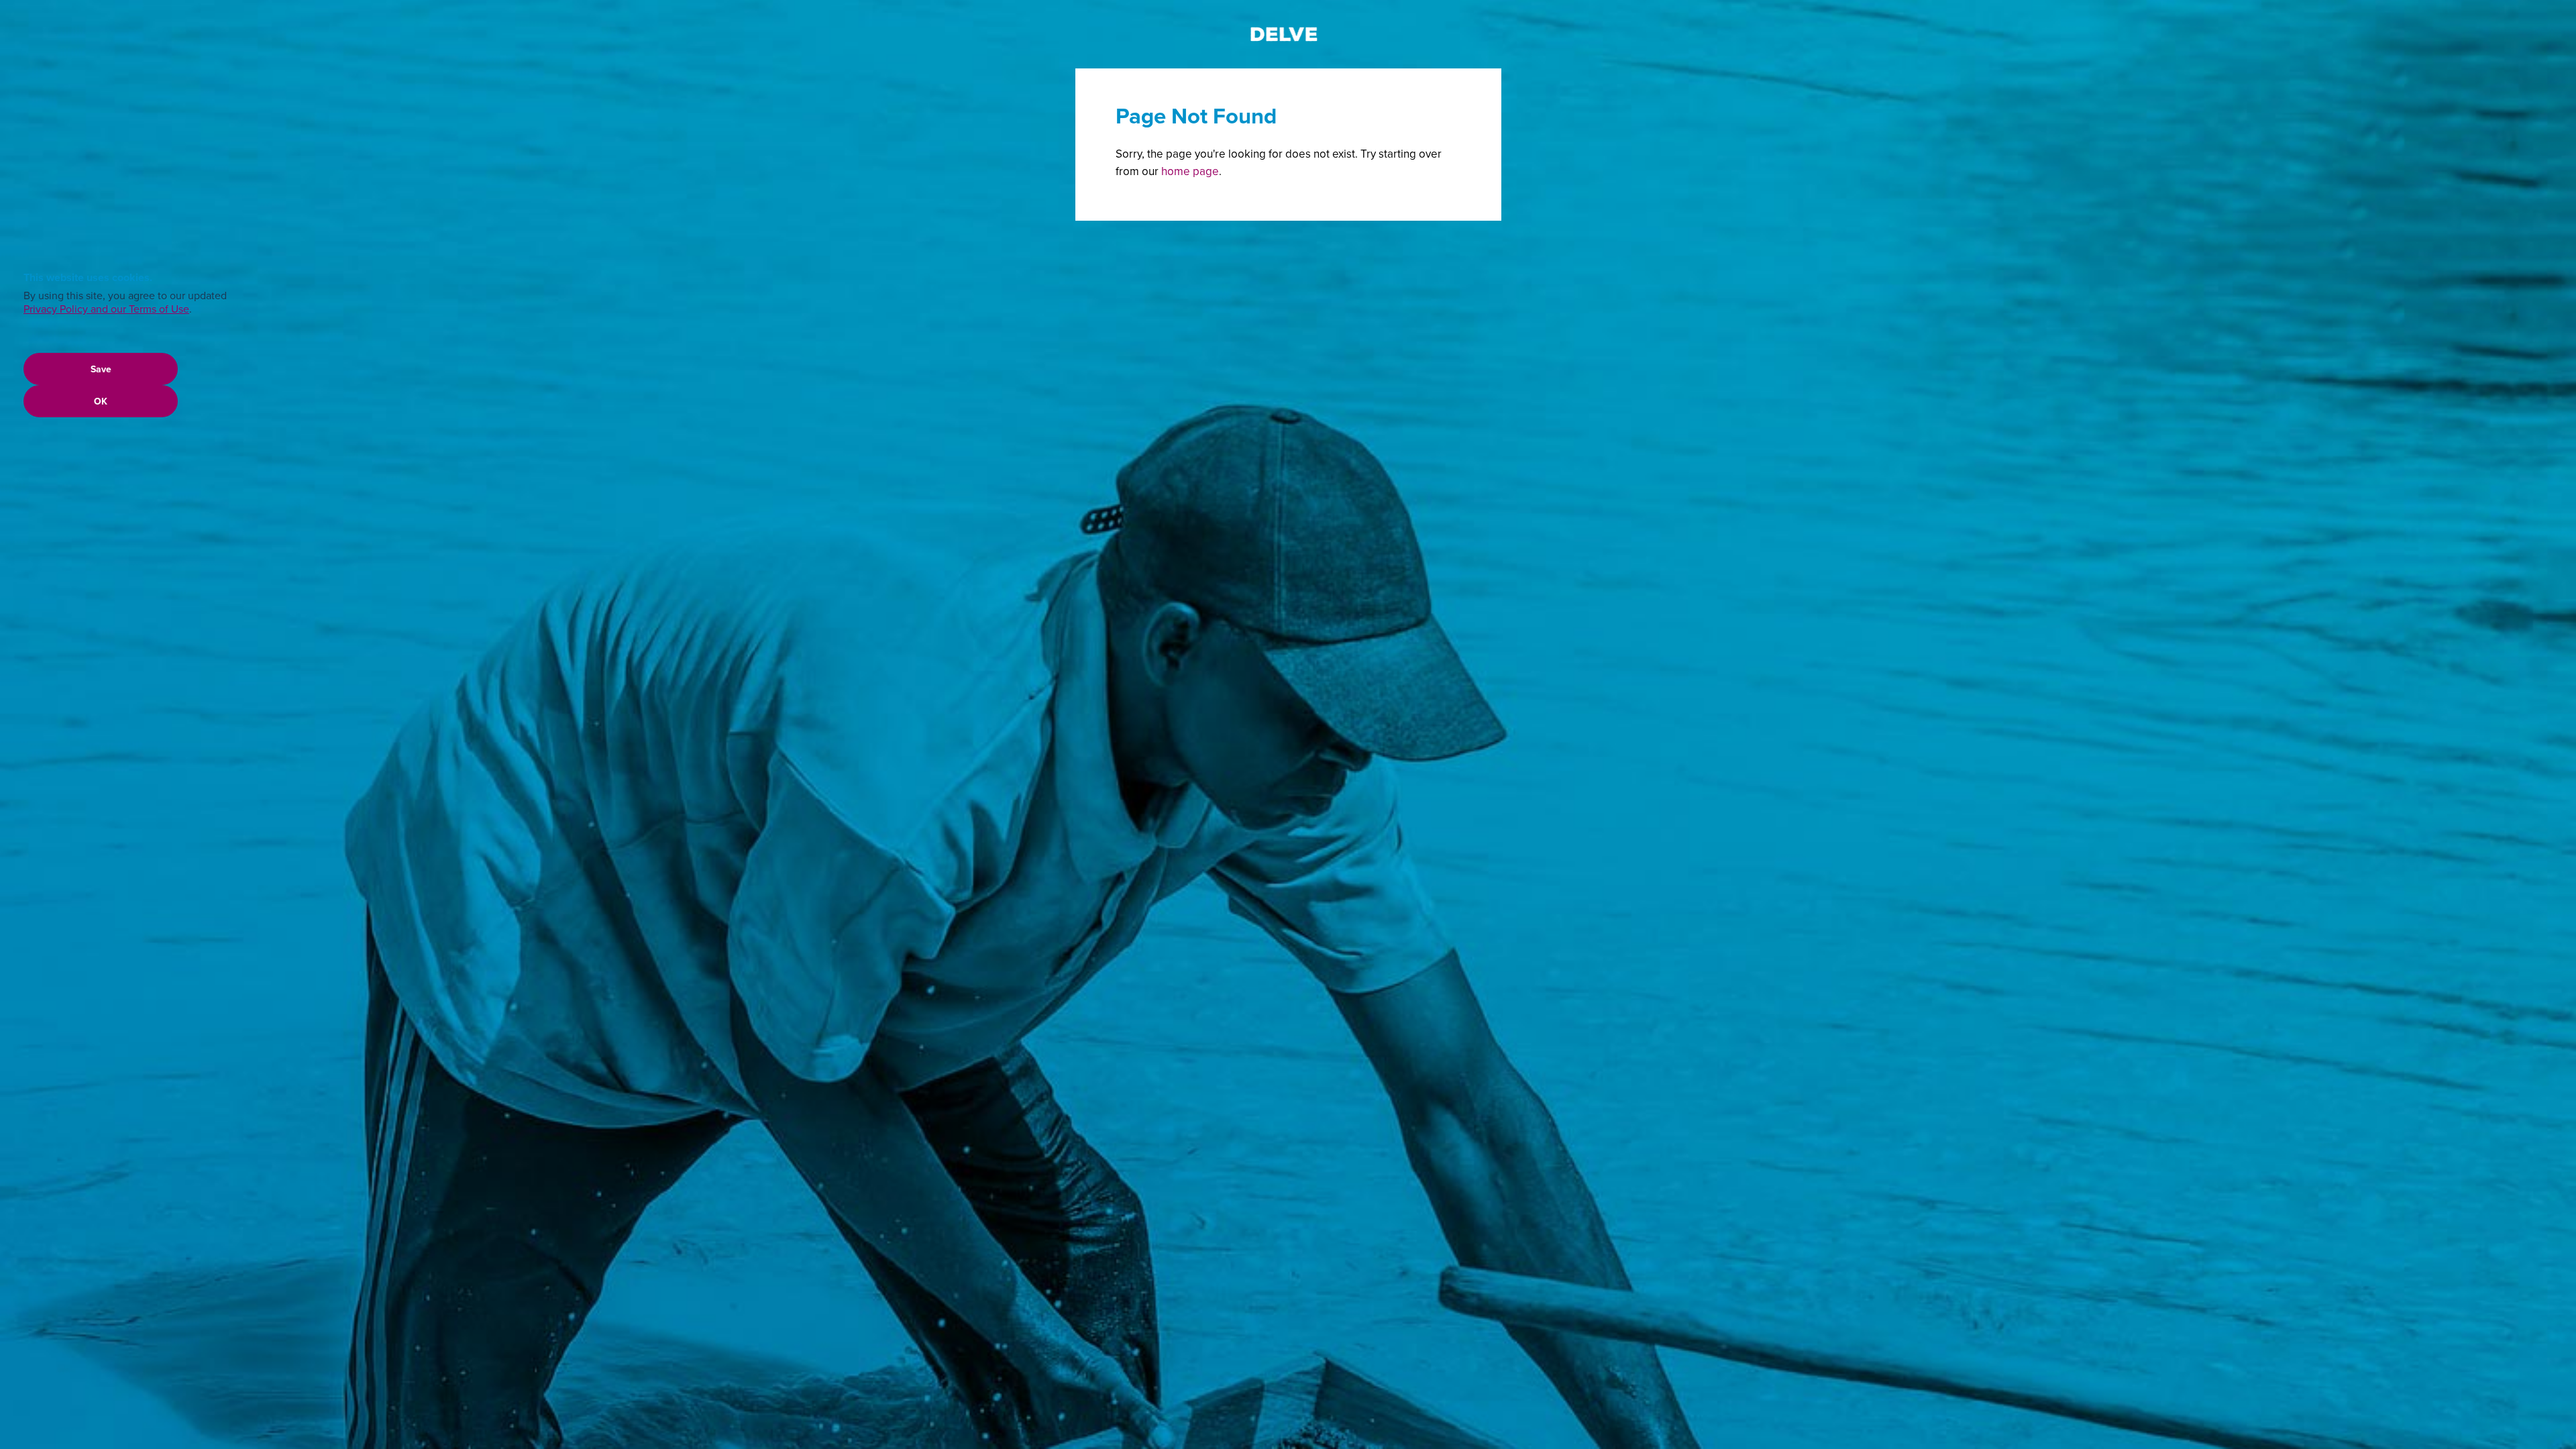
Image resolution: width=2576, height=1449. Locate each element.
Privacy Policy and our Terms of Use (106, 309)
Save (101, 369)
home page (1190, 171)
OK (101, 401)
